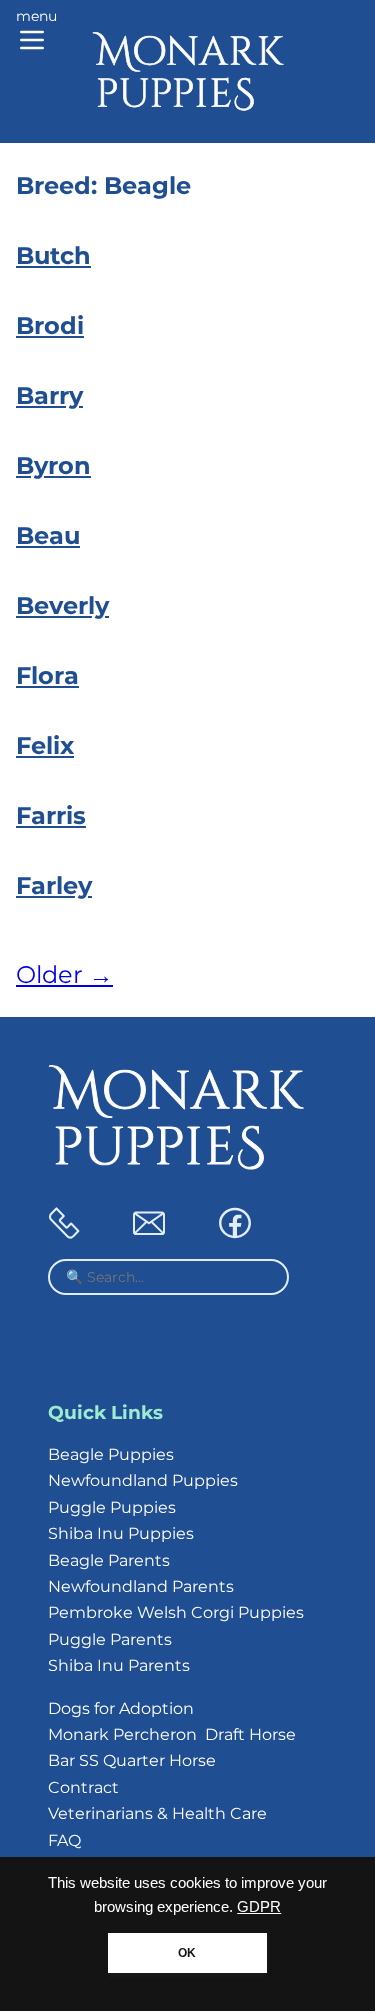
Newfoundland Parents (141, 1586)
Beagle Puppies (111, 1454)
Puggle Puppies (112, 1507)
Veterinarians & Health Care (157, 1813)
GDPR (259, 1907)
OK (187, 1953)
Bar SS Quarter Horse (132, 1760)
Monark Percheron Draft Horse (172, 1734)
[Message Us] (149, 1233)
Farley (54, 885)
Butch (53, 255)
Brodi (50, 325)
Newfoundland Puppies (143, 1480)
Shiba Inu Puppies (121, 1533)
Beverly (62, 605)
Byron (53, 465)
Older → (64, 974)
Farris (51, 815)
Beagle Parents (109, 1560)
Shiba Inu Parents (119, 1665)
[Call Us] (64, 1233)
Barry (49, 395)
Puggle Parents (110, 1639)
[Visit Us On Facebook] (235, 1233)
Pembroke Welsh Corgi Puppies (176, 1612)
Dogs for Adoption (121, 1708)
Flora (47, 675)
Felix (45, 745)
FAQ (64, 1840)
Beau (48, 535)
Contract (83, 1787)
